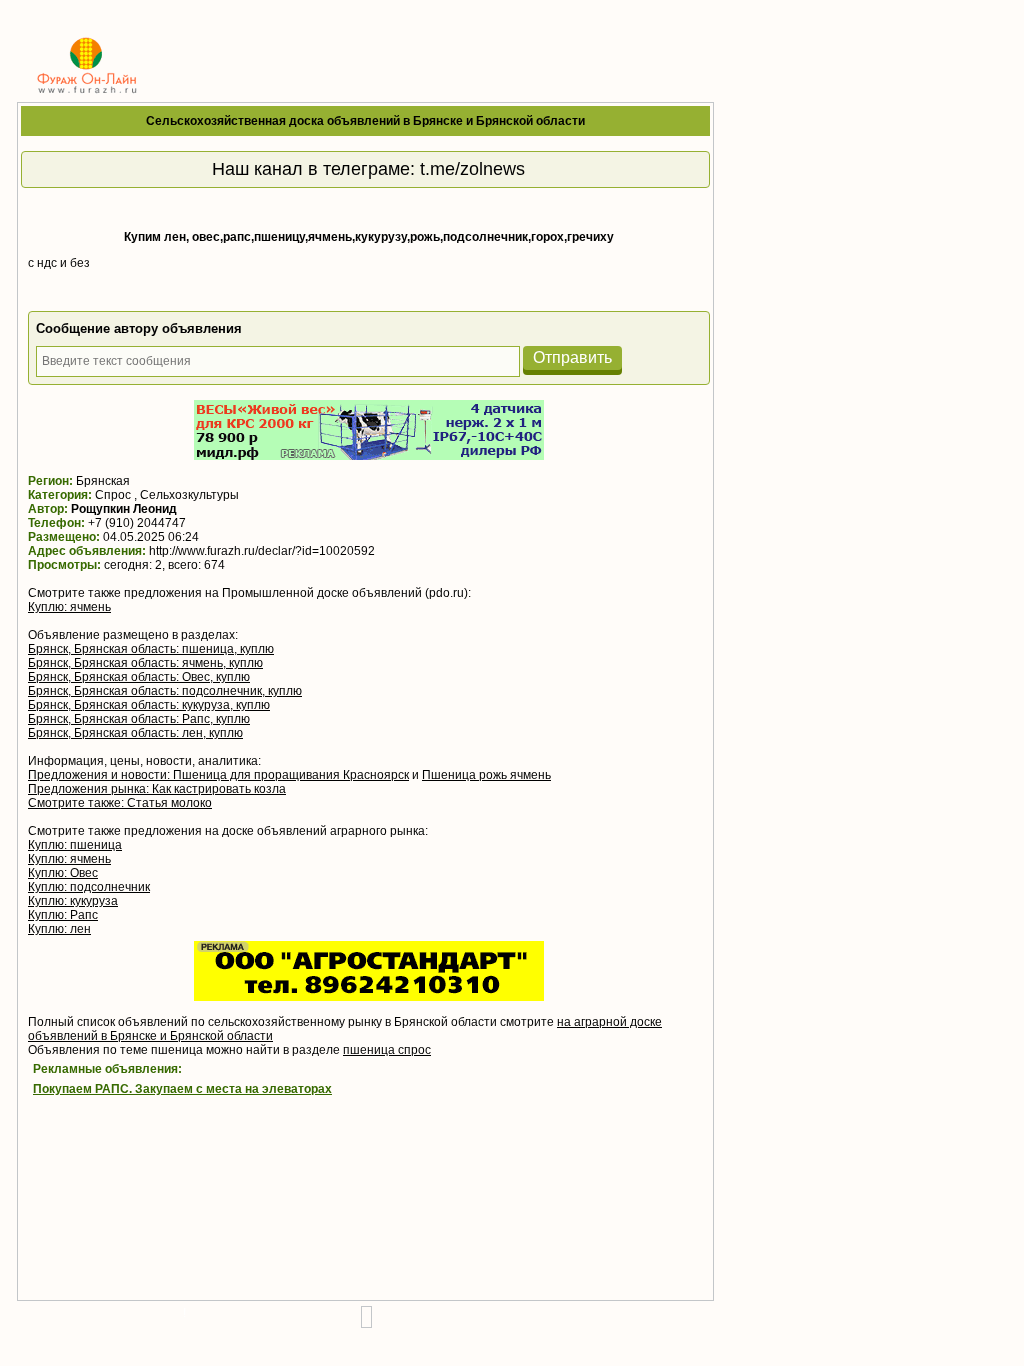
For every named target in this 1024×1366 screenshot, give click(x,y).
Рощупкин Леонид (124, 509)
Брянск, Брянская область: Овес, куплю (139, 677)
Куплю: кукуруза (73, 901)
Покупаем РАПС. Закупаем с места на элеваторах (182, 1089)
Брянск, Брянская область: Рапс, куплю (139, 719)
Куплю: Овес (63, 873)
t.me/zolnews (472, 169)
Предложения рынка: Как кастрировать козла (157, 789)
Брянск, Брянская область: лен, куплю (135, 733)
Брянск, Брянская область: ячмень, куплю (145, 663)
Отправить (572, 357)
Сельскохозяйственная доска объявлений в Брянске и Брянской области (365, 121)
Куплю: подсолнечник (89, 887)
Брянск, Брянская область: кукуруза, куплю (149, 705)
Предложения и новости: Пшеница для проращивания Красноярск (218, 775)
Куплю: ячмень (69, 607)
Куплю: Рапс (63, 915)
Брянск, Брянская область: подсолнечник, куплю (165, 691)
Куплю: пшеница (75, 845)
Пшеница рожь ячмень (486, 775)
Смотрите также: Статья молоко (120, 803)
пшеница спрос (387, 1050)
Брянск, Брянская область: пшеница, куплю (151, 649)
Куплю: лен (59, 929)
